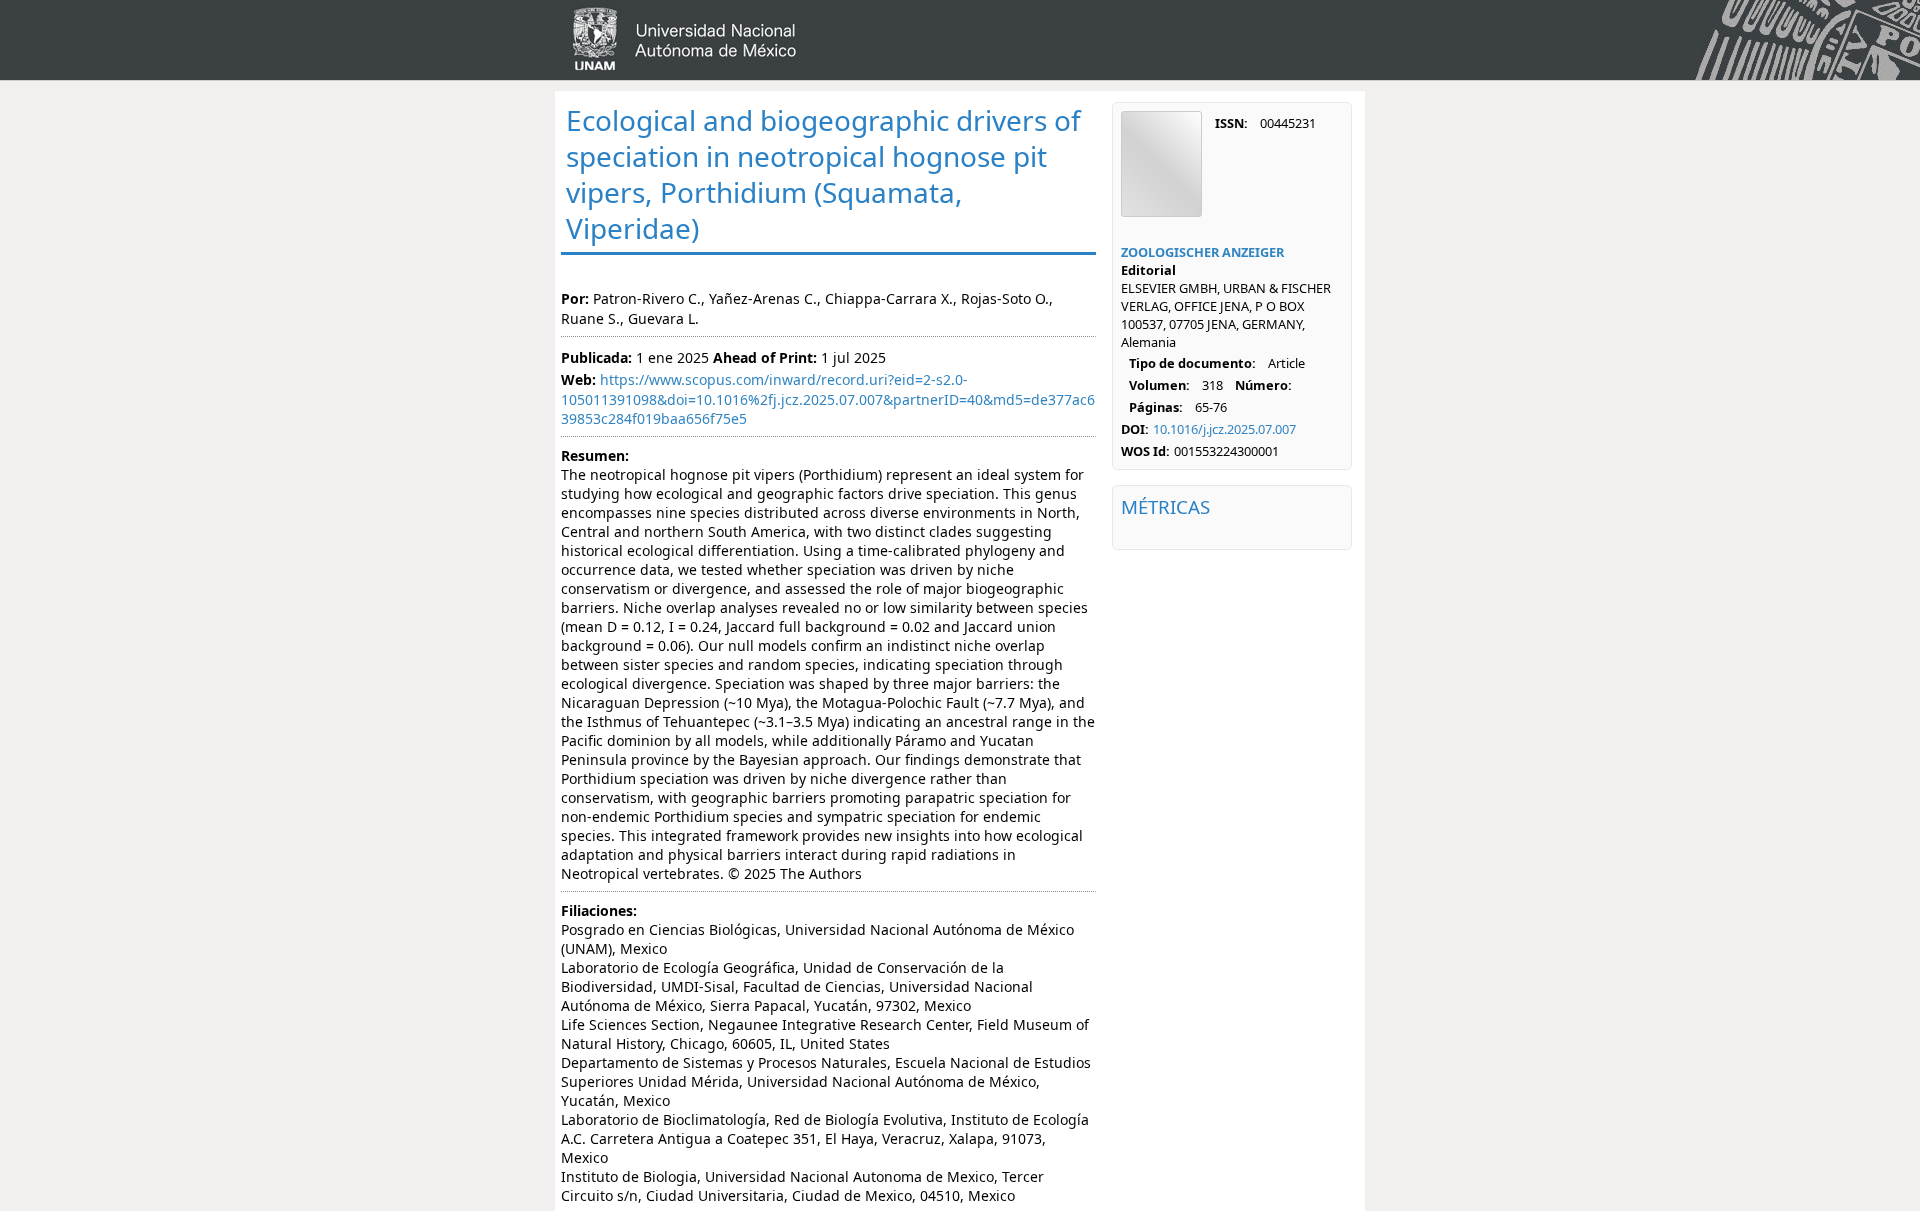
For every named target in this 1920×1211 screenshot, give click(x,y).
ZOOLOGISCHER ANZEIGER (1202, 252)
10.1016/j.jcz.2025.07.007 (1224, 429)
